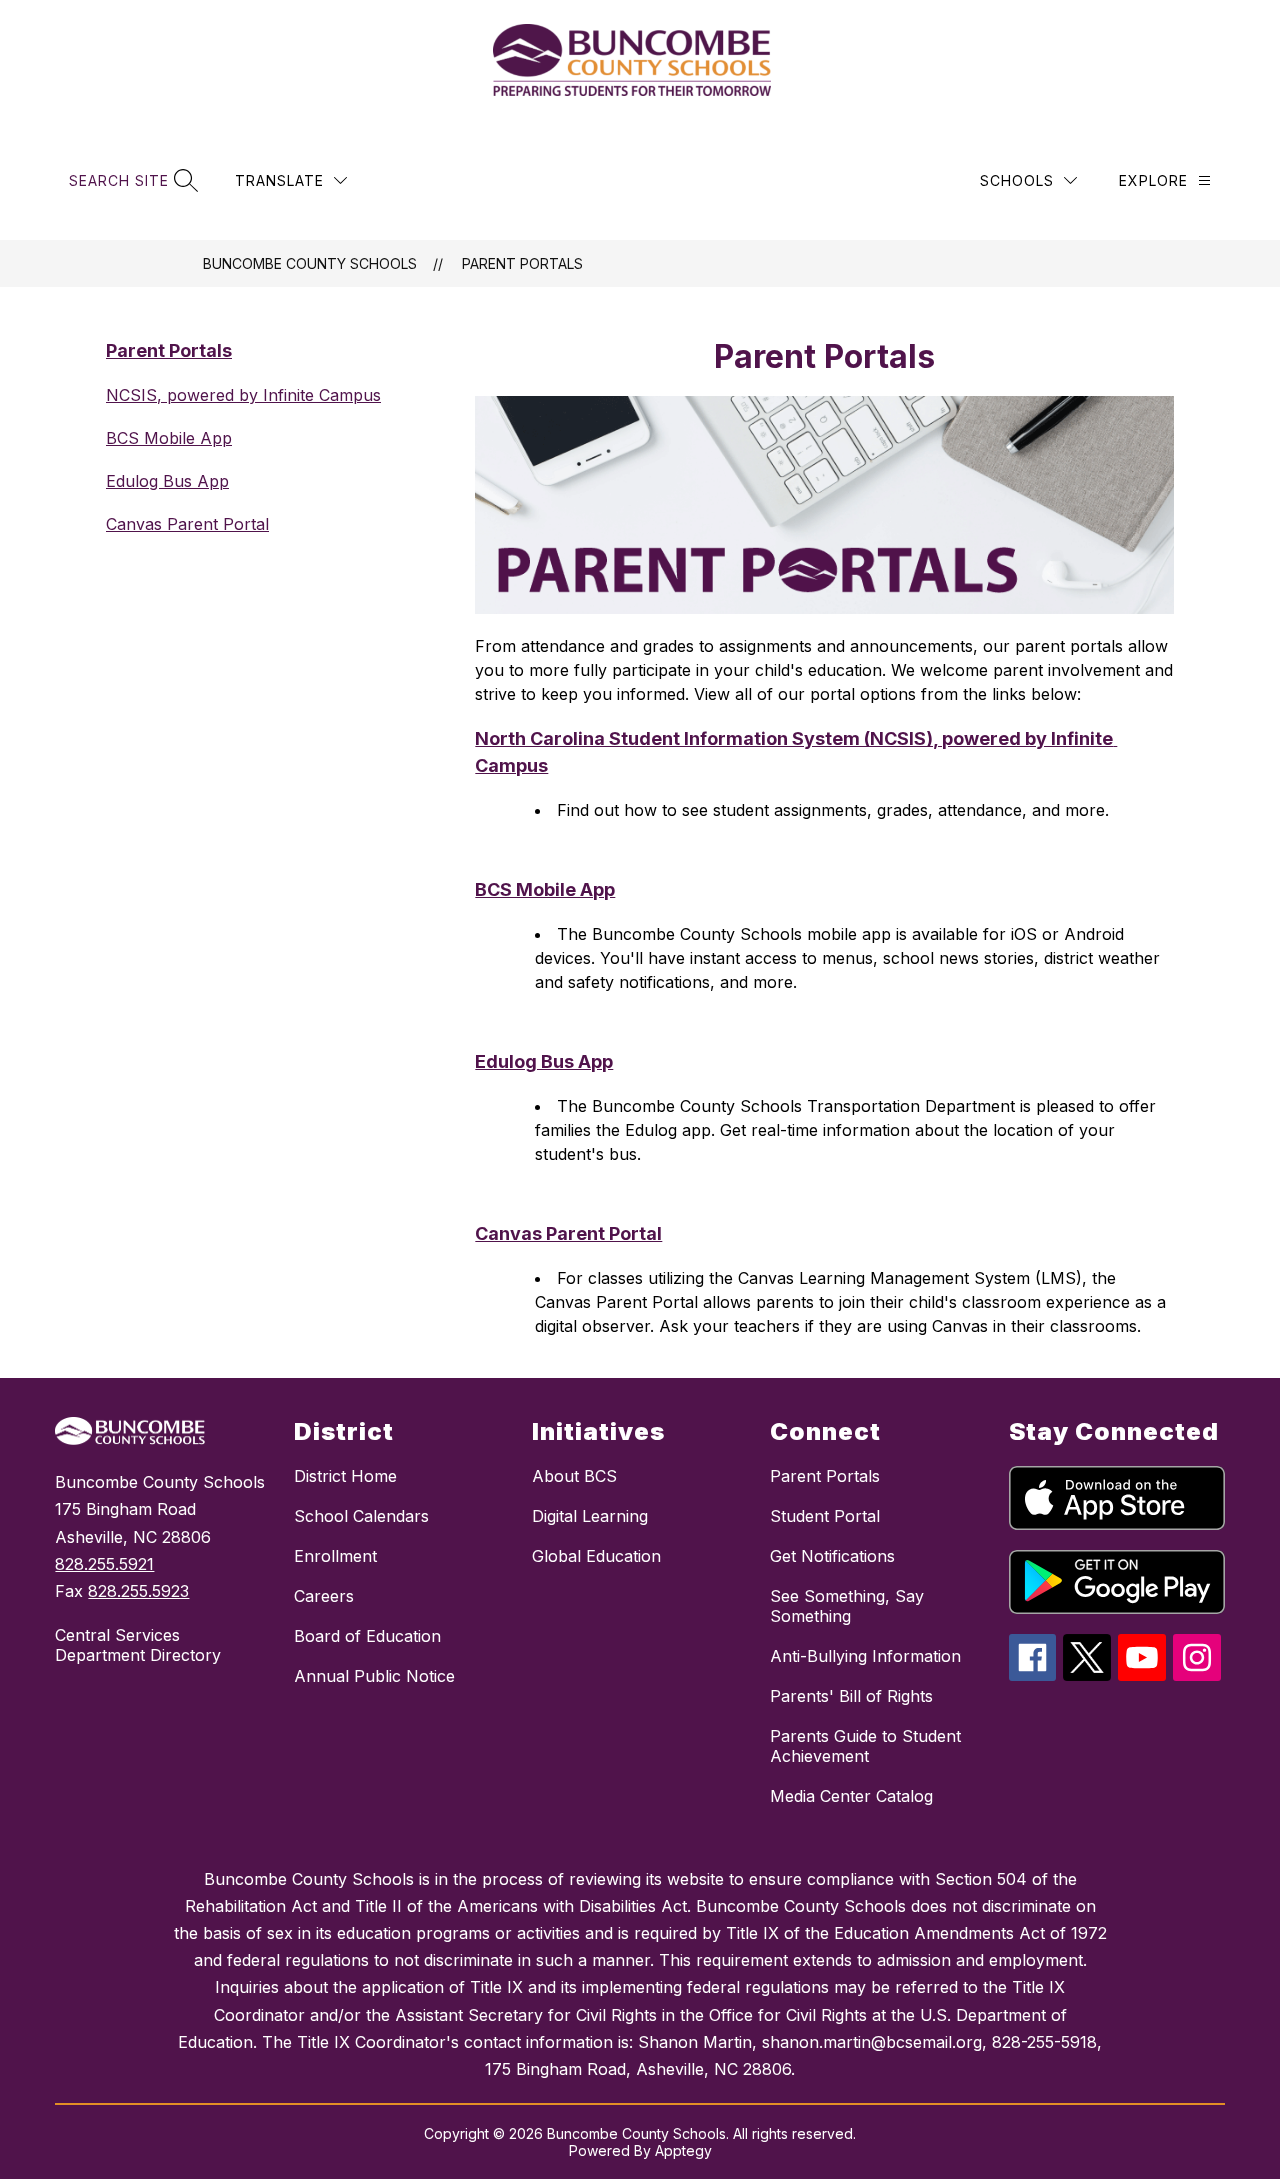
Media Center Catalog (851, 1796)
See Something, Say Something (847, 1606)
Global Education (596, 1556)
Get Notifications (832, 1556)
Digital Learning (590, 1516)
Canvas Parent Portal (187, 524)
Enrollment (335, 1556)
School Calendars (361, 1516)
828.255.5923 (138, 1591)
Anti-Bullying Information (865, 1656)
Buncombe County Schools (310, 263)
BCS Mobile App (169, 438)
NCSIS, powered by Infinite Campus (243, 395)
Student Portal (825, 1516)
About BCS (574, 1476)
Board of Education (367, 1636)
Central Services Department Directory (138, 1645)
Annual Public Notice (374, 1676)
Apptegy (683, 2150)
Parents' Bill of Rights (851, 1696)
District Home (345, 1476)
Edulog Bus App (167, 481)
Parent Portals (522, 263)
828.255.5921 (104, 1564)
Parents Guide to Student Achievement (865, 1746)
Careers (324, 1596)
